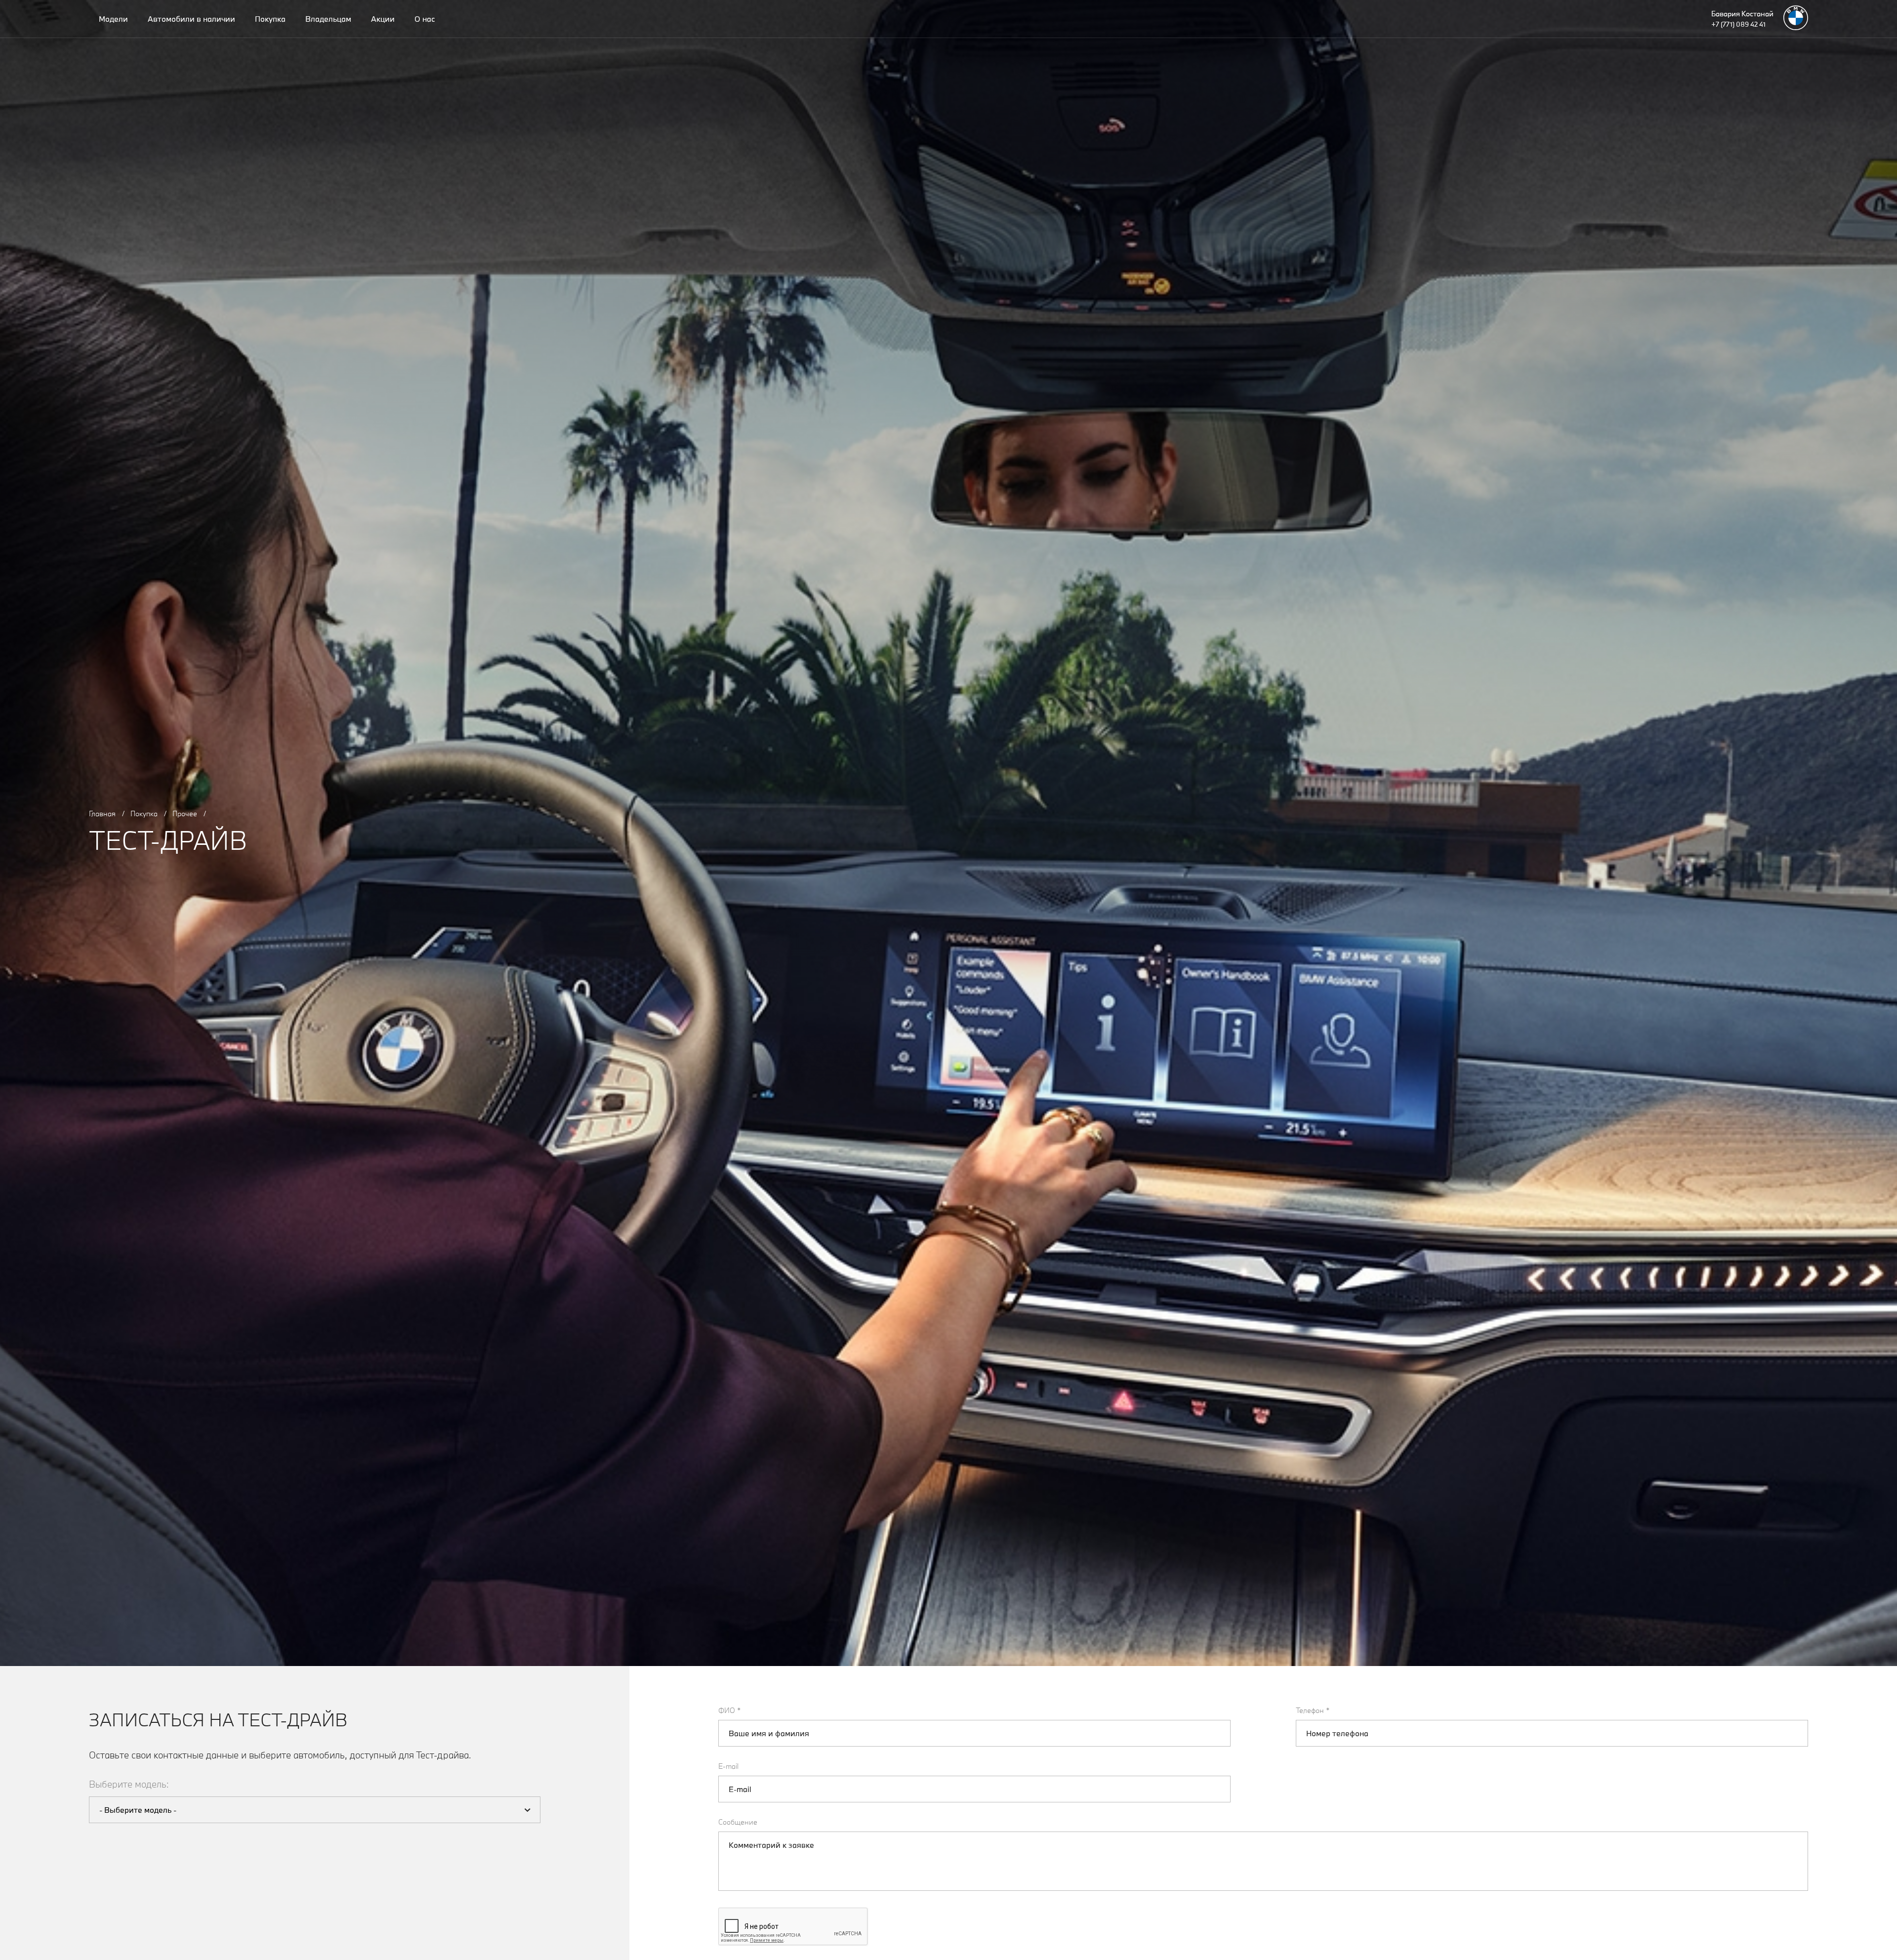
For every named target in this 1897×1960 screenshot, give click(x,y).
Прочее (185, 813)
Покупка (144, 813)
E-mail (728, 1766)
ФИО (730, 1710)
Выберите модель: (129, 1784)
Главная (102, 813)
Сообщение (738, 1822)
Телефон (1313, 1710)
